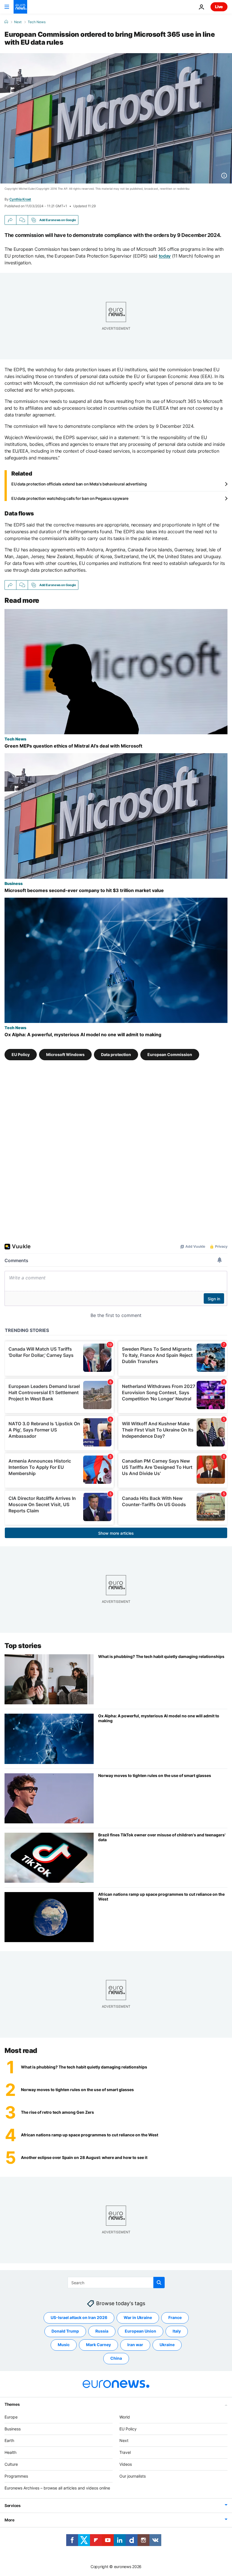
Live (219, 7)
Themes (12, 2404)
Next (18, 22)
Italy (177, 2331)
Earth (9, 2440)
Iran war (135, 2345)
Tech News (37, 22)
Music (64, 2345)
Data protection (116, 1054)
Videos (126, 2464)
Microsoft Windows (65, 1054)
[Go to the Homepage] (20, 7)
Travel (125, 2452)
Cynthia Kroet (20, 199)
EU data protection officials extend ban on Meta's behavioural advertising (79, 484)
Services (13, 2505)
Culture (11, 2464)
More (9, 2520)
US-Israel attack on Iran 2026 (79, 2317)
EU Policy (21, 1054)
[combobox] (116, 2283)
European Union (140, 2331)
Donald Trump (65, 2331)
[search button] (159, 2283)
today (165, 256)
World (125, 2417)
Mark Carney (98, 2345)
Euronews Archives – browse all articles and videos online (57, 2488)
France (175, 2317)
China (116, 2358)
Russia (102, 2331)
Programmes (16, 2476)
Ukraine (167, 2345)
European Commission (170, 1054)
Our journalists (133, 2476)
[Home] (6, 22)
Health (10, 2452)
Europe (11, 2417)
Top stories (23, 1646)
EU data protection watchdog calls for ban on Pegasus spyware (70, 498)
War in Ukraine (138, 2317)
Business (14, 883)
